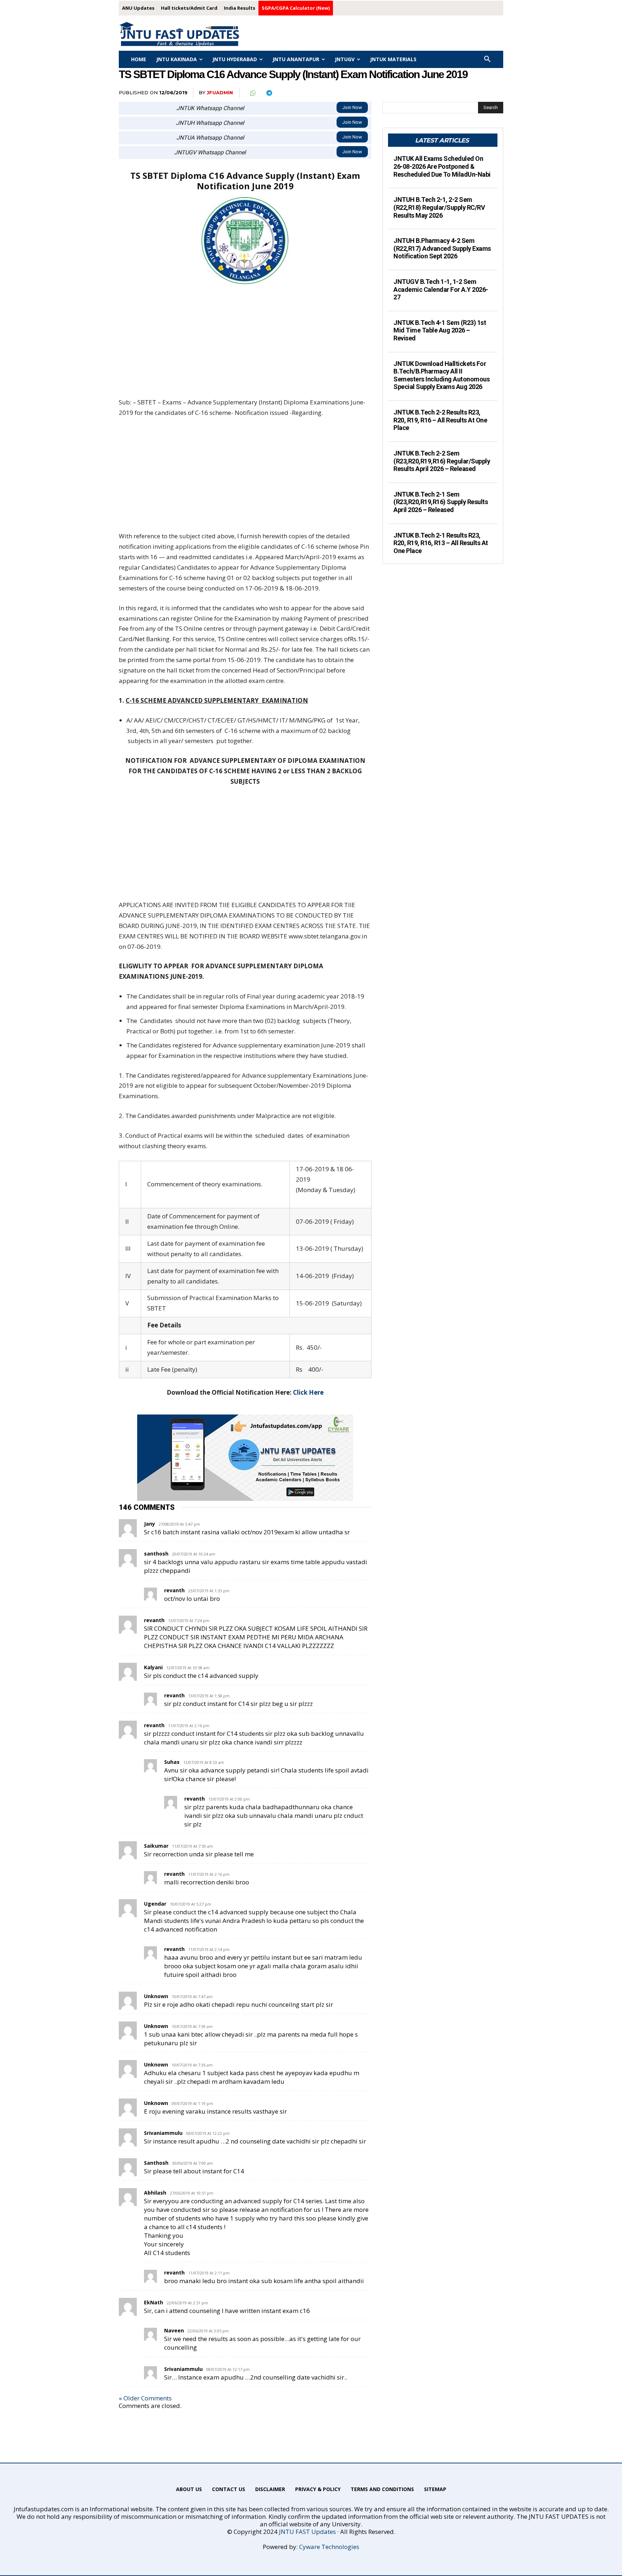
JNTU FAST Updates (307, 2532)
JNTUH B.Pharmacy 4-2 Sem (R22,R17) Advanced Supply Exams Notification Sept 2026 (442, 248)
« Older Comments (145, 2398)
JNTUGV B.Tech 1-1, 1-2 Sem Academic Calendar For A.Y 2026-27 (441, 289)
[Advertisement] (245, 344)
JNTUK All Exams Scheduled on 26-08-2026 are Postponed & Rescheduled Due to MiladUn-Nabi (442, 166)
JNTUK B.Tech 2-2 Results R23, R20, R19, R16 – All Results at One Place (440, 420)
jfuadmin (220, 92)
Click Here (308, 1392)
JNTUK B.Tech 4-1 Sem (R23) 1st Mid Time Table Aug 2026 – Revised (440, 330)
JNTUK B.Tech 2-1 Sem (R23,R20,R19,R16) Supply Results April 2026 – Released (441, 502)
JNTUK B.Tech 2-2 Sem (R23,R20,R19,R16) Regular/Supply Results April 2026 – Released (442, 461)
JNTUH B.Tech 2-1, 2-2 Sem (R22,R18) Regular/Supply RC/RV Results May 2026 (439, 207)
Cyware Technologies (329, 2547)
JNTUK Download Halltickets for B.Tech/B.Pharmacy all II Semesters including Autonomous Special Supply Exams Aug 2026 (441, 375)
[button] (487, 59)
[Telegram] (269, 93)
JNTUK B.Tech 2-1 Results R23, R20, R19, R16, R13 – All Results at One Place (441, 543)
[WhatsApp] (252, 93)
